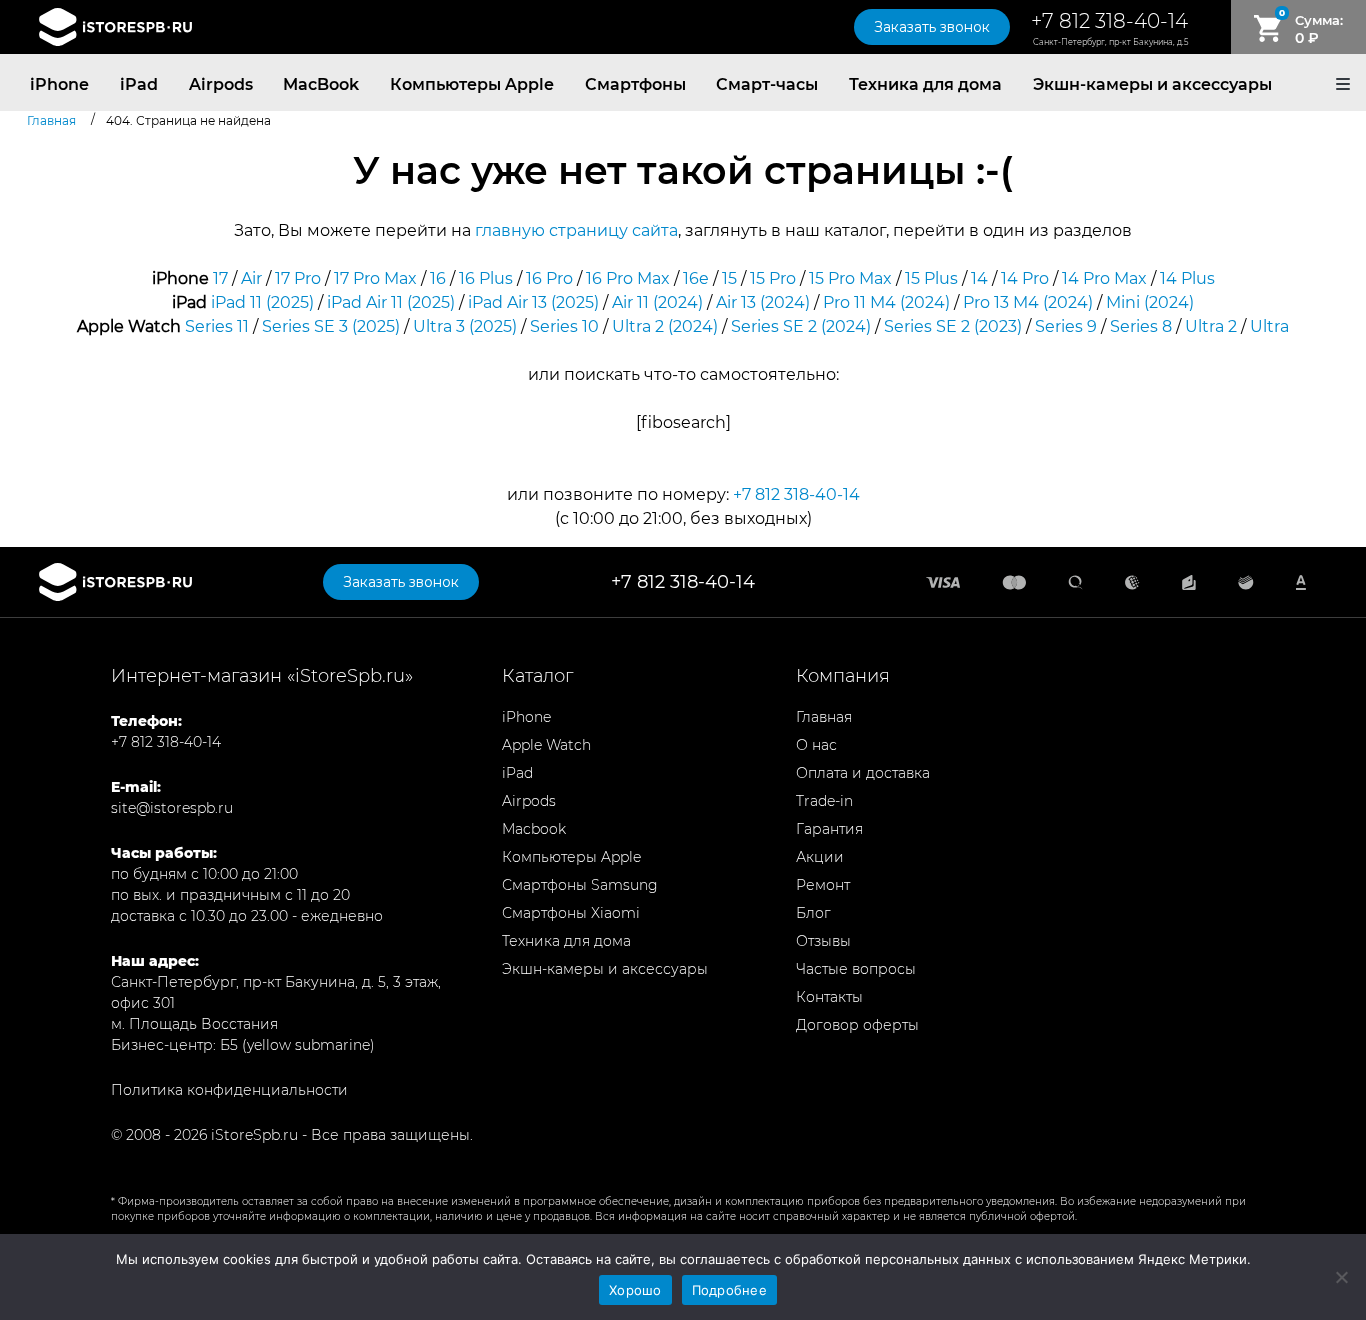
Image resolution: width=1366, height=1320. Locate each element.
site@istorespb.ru (172, 808)
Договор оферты (857, 1025)
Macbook (534, 829)
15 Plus (931, 278)
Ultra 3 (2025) (465, 326)
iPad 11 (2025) (262, 302)
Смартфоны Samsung (580, 885)
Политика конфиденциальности (229, 1090)
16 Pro (549, 278)
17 (220, 278)
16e (696, 278)
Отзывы (823, 941)
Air (251, 278)
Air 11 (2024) (657, 302)
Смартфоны (635, 84)
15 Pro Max (850, 278)
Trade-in (824, 801)
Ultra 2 (1211, 326)
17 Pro (298, 278)
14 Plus (1187, 278)
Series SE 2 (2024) (801, 326)
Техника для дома (925, 84)
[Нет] (1341, 1277)
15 (729, 278)
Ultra (1269, 326)
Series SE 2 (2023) (953, 326)
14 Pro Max (1104, 278)
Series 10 (564, 326)
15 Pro (773, 278)
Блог (813, 913)
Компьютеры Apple (472, 84)
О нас (816, 745)
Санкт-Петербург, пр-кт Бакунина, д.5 (1110, 42)
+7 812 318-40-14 (1109, 21)
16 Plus (486, 278)
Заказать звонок (932, 27)
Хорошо (635, 1290)
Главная (824, 717)
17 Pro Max (375, 278)
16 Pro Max (628, 278)
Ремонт (823, 885)
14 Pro (1025, 278)
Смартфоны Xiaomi (571, 913)
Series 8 (1141, 326)
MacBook (321, 84)
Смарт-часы (767, 84)
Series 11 (217, 326)
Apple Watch (546, 745)
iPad (139, 84)
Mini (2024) (1150, 302)
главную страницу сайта (576, 230)
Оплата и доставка (863, 773)
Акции (820, 857)
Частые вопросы (856, 969)
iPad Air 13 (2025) (533, 302)
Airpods (221, 84)
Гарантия (829, 829)
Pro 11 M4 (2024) (886, 302)
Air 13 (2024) (763, 302)
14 (979, 278)
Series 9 (1066, 326)
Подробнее (729, 1290)
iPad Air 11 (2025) (391, 302)
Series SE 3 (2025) (331, 326)
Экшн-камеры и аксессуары (1152, 84)
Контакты (829, 997)
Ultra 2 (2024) (665, 326)
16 (438, 278)
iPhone (59, 84)
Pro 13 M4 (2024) (1028, 302)
